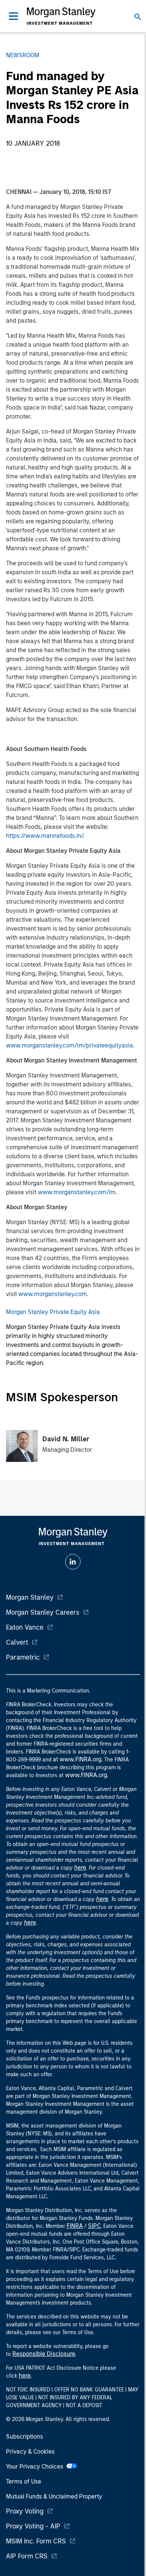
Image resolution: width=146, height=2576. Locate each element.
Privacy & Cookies (30, 2452)
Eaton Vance (25, 1627)
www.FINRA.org (86, 1775)
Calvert (17, 1642)
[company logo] (61, 16)
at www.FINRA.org (77, 1759)
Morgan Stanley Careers (43, 1612)
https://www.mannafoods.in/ (45, 836)
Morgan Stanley (30, 1597)
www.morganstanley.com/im (77, 1192)
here (80, 1868)
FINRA (75, 2226)
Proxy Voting (25, 2511)
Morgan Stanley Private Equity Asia (53, 1312)
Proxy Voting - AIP (33, 2526)
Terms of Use (24, 2481)
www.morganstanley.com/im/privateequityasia (69, 1045)
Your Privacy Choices (36, 2466)
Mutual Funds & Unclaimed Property (54, 2496)
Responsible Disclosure (44, 2354)
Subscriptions (25, 2437)
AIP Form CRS (27, 2556)
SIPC (94, 2226)
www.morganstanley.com (53, 1294)
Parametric (23, 1657)
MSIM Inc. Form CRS (36, 2541)
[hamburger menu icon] (13, 16)
